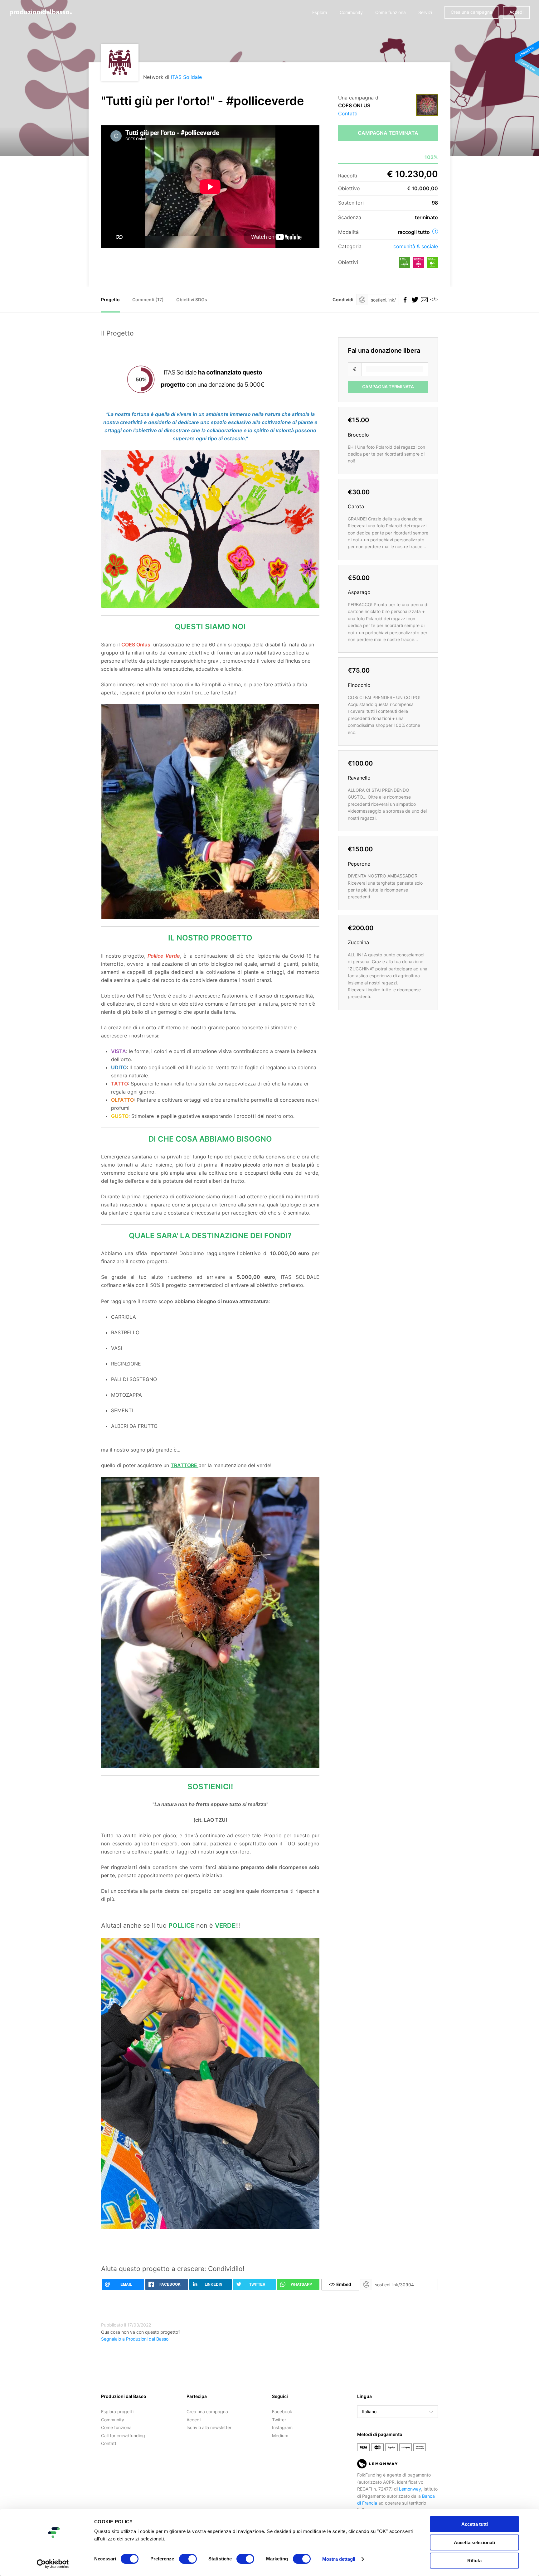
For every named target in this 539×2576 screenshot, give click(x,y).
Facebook (282, 2412)
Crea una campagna (471, 12)
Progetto (110, 300)
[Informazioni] (435, 231)
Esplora (320, 12)
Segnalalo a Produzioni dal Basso (135, 2339)
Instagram (282, 2427)
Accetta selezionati (474, 2542)
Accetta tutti (475, 2524)
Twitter (279, 2420)
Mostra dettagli (339, 2559)
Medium (280, 2436)
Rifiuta (474, 2561)
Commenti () (148, 300)
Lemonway (410, 2489)
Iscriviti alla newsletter (209, 2427)
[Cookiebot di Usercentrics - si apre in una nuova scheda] (53, 2564)
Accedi (516, 12)
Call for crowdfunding (123, 2436)
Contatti (348, 114)
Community (351, 12)
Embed (340, 2284)
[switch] (188, 2559)
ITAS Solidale (186, 77)
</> (433, 300)
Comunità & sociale (416, 246)
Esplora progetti (117, 2412)
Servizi (425, 12)
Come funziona (391, 12)
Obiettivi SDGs (192, 300)
